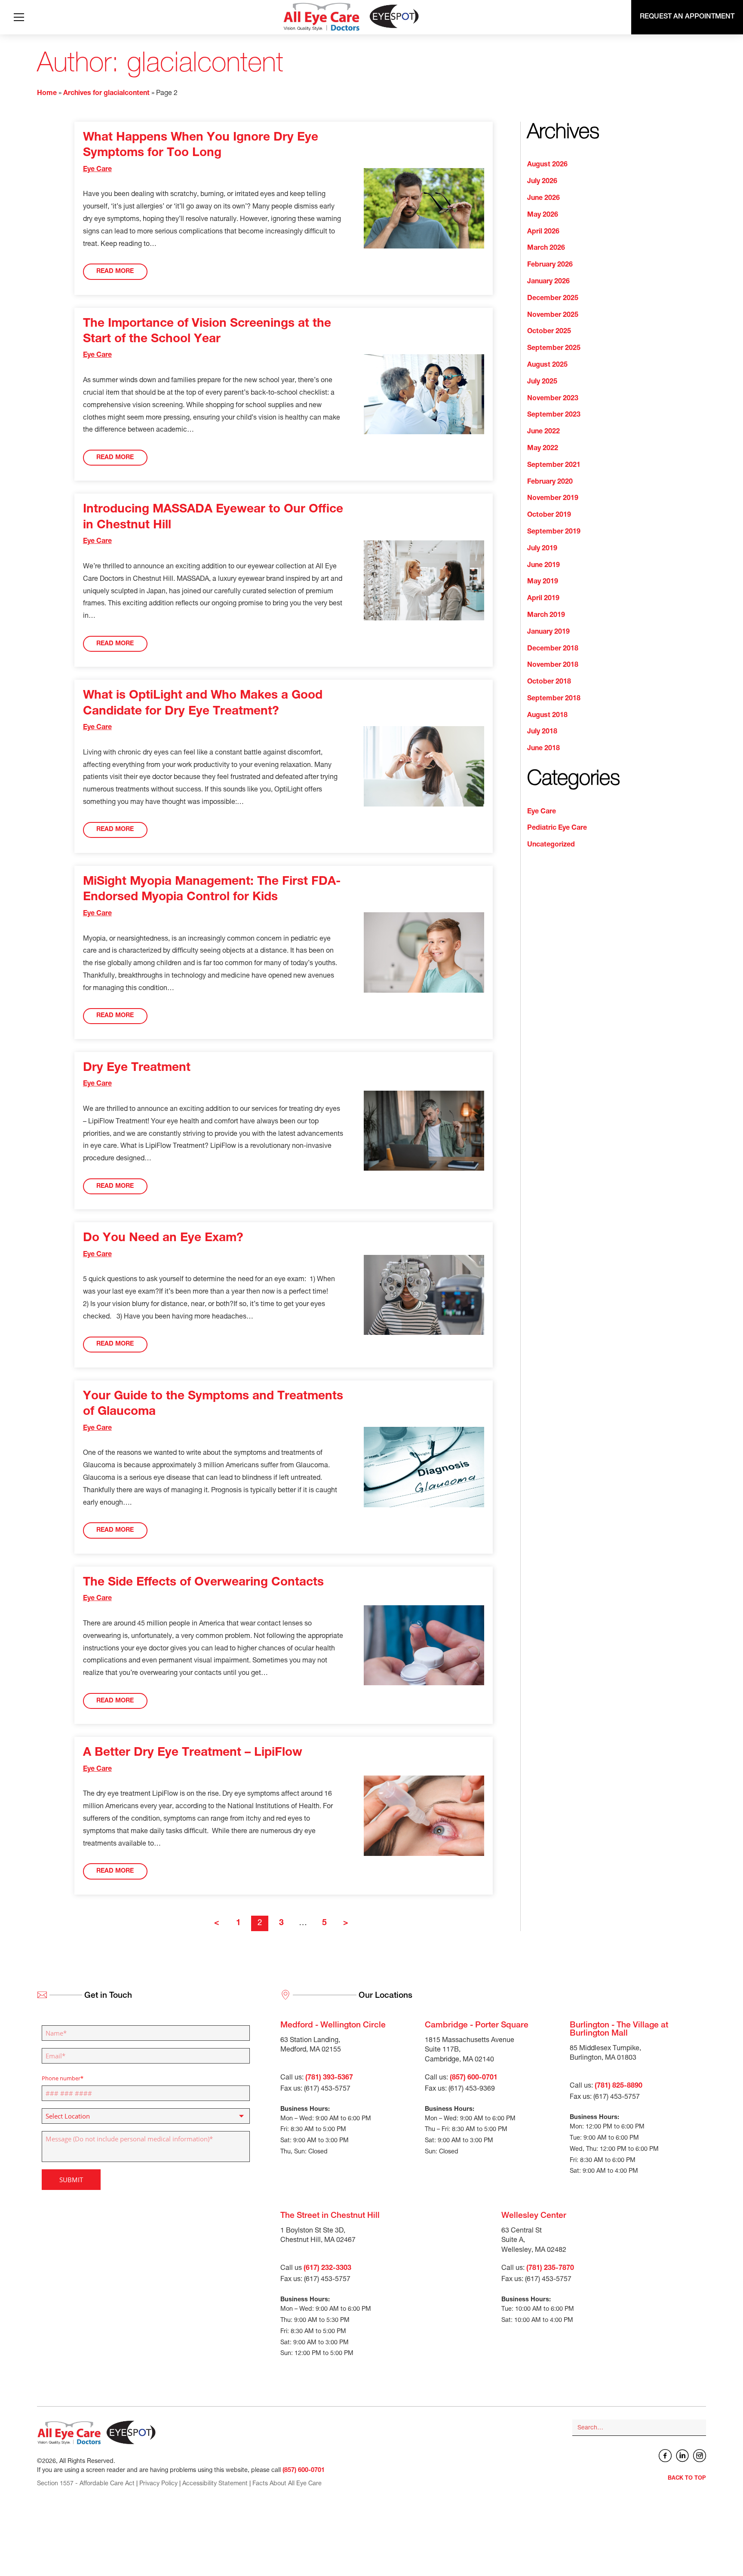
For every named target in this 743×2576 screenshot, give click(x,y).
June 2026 (543, 199)
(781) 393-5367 (329, 2078)
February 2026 (550, 265)
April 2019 (543, 599)
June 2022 (543, 432)
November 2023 (553, 399)
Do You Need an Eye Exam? (163, 1239)
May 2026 (543, 215)
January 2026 (548, 282)
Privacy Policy (158, 2484)
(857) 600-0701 (474, 2078)
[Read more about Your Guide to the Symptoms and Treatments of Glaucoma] (424, 1467)
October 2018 (549, 682)
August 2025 (547, 365)
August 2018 (547, 716)
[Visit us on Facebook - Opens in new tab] (665, 2456)
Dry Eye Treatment (137, 1068)
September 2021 (554, 466)
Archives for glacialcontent (106, 94)
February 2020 (550, 482)
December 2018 (553, 649)
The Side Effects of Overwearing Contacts (203, 1583)
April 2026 (543, 232)
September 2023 (554, 415)
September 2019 (554, 532)
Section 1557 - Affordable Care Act (86, 2484)
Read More (115, 272)
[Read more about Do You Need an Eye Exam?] (424, 1295)
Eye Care (97, 170)
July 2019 (542, 549)
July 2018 (542, 732)
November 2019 (553, 499)
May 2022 (543, 449)
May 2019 (543, 582)
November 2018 (553, 665)
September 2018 (554, 699)
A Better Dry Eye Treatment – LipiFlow (193, 1753)
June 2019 (543, 566)
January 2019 (548, 632)
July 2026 (542, 182)
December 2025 (553, 299)
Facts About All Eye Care (287, 2484)
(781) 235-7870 (550, 2269)
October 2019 (549, 515)
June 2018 (543, 749)
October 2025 (549, 332)
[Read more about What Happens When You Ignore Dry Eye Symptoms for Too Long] (424, 208)
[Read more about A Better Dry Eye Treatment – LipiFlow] (424, 1816)
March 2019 (546, 616)
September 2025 (554, 349)
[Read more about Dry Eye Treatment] (424, 1131)
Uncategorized (551, 845)
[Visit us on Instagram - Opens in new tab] (700, 2456)
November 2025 (553, 316)
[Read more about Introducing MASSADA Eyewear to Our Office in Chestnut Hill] (424, 581)
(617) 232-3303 (327, 2269)
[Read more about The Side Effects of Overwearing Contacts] (424, 1645)
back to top (687, 2479)
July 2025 (542, 382)
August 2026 (547, 165)
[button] (19, 17)
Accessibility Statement (215, 2484)
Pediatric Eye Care (557, 828)
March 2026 (546, 248)
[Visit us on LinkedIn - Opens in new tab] (682, 2456)
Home (47, 94)
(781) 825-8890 (619, 2086)
